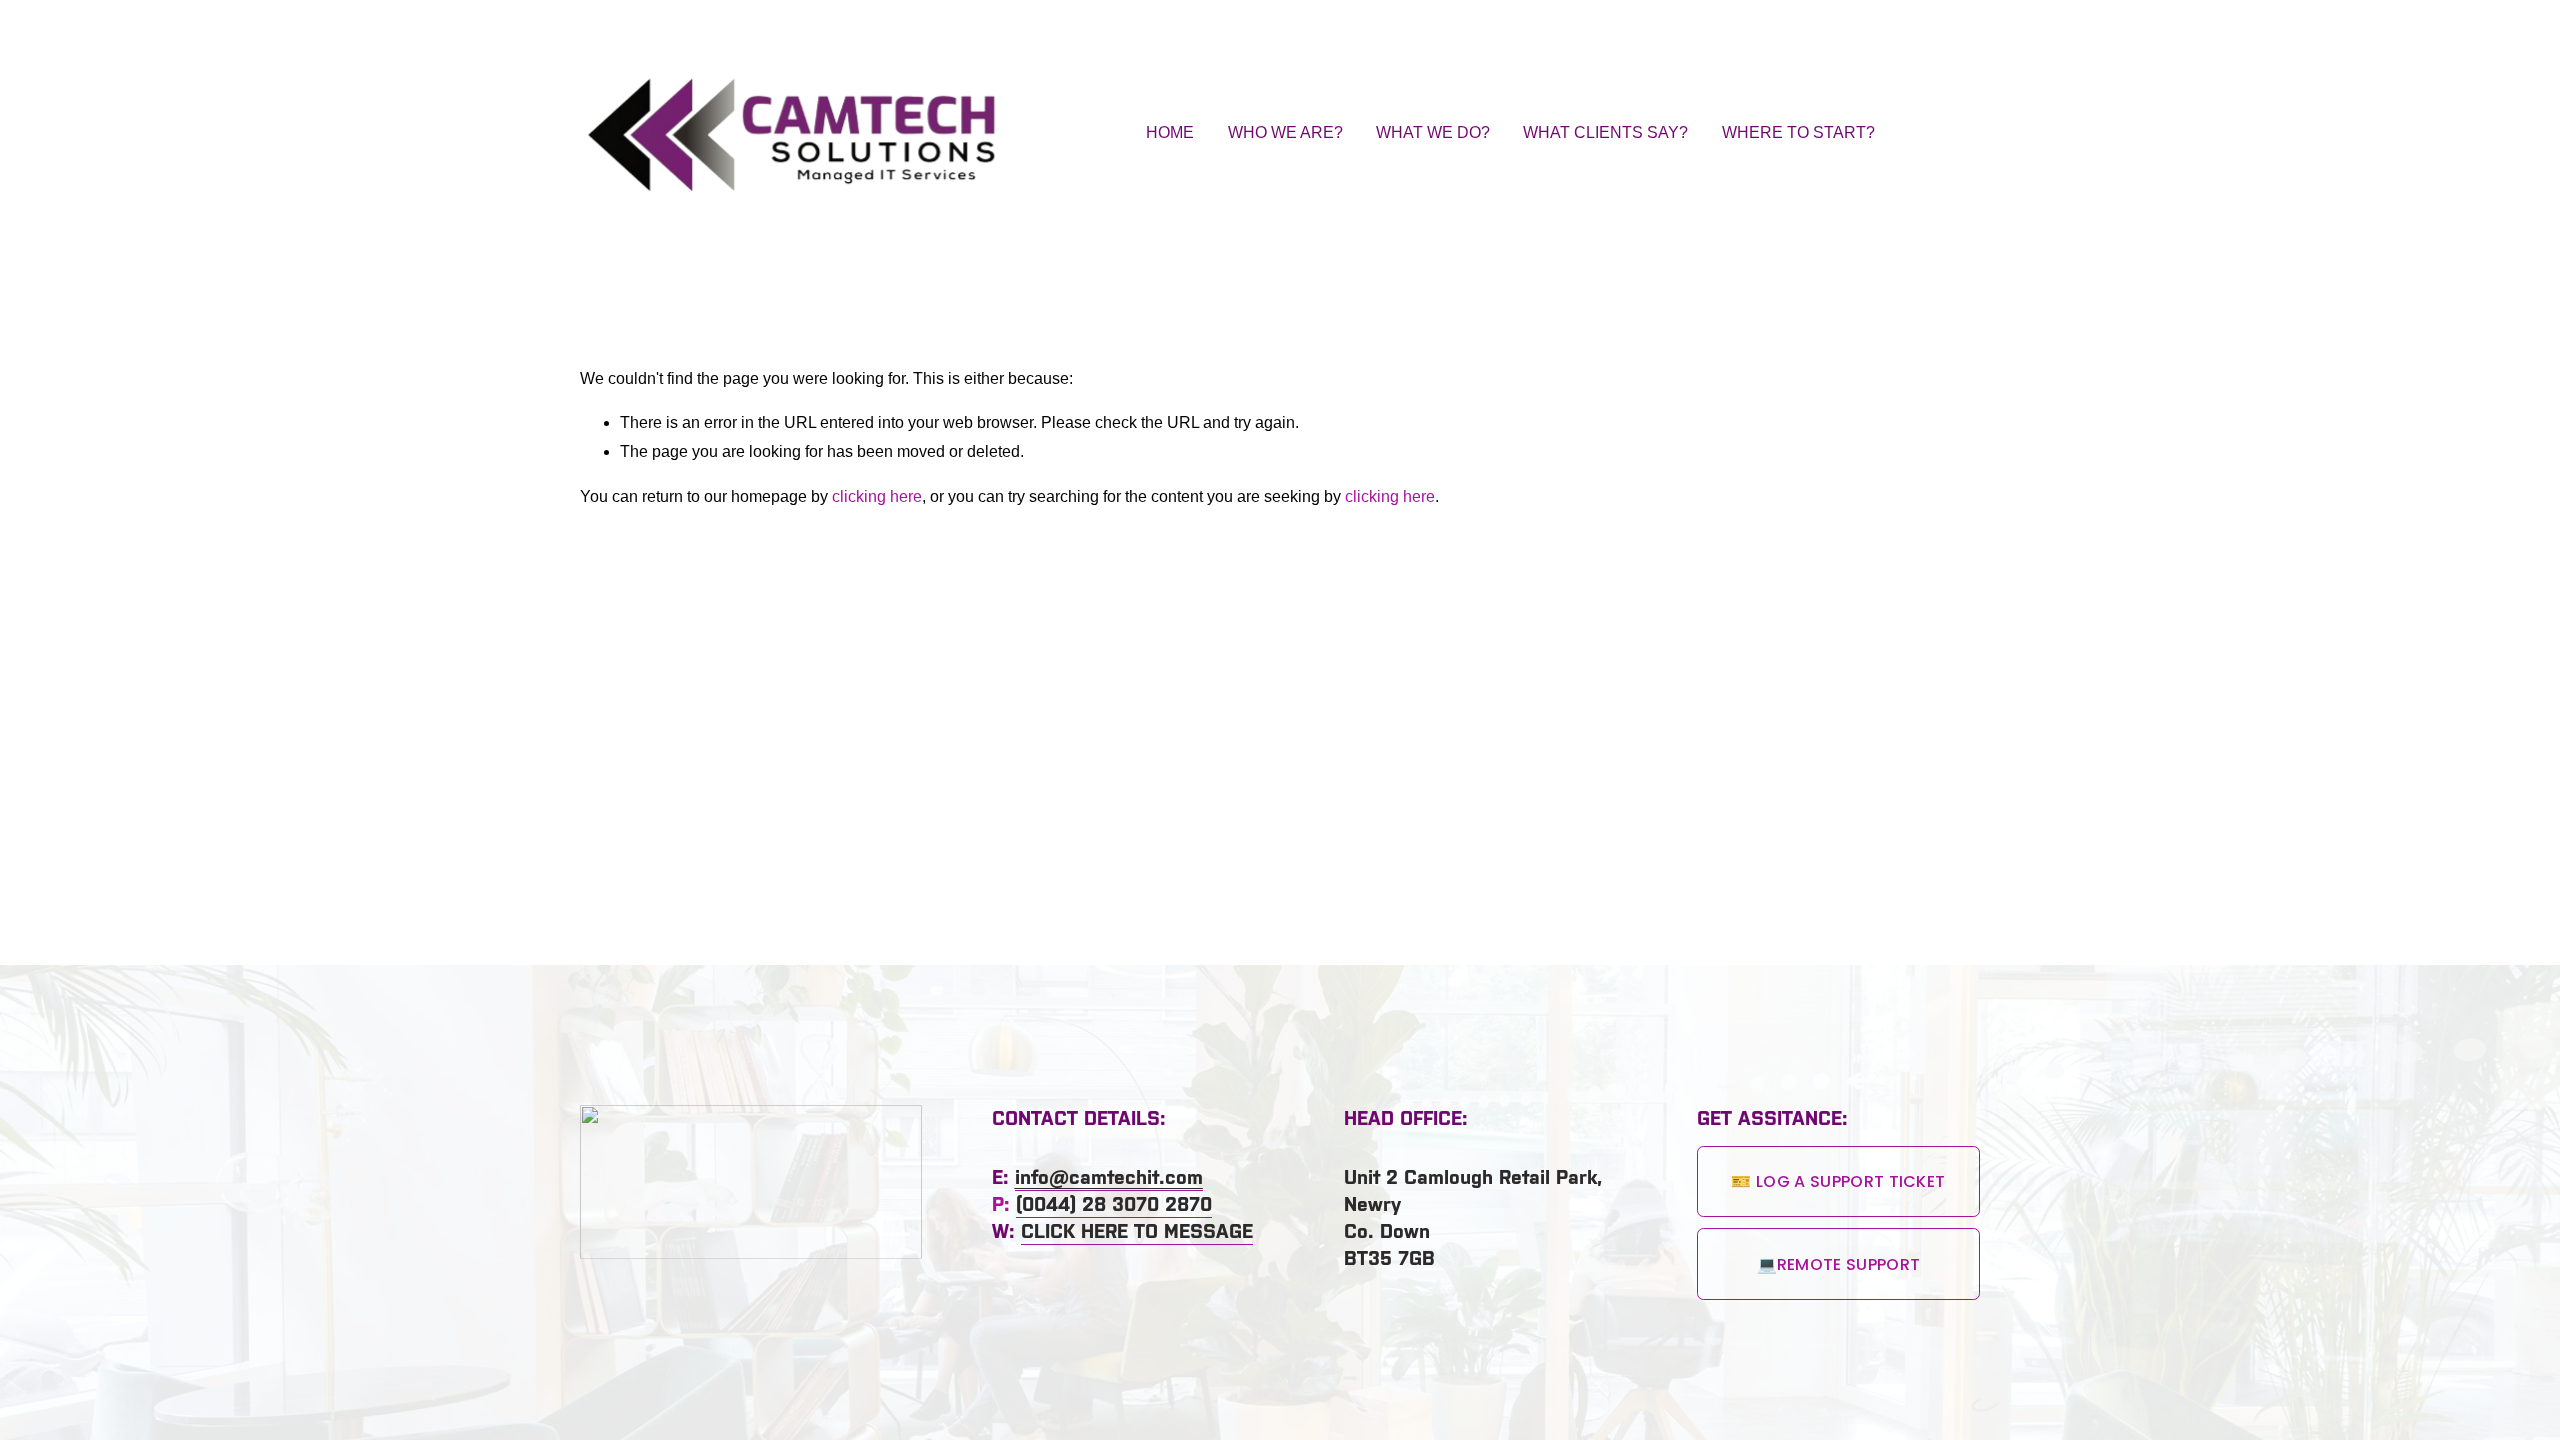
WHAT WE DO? (1433, 132)
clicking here (877, 496)
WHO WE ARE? (1285, 132)
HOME (1170, 132)
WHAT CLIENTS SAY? (1605, 132)
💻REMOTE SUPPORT (1839, 1264)
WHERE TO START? (1798, 132)
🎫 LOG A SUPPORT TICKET (1838, 1181)
